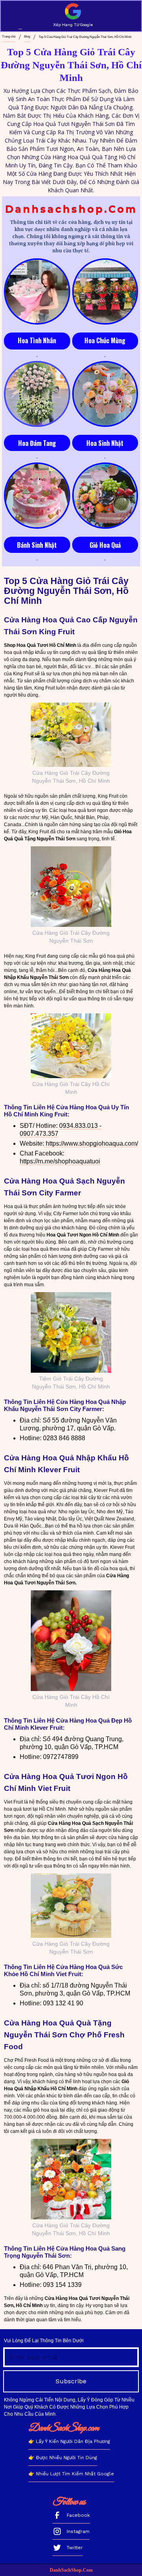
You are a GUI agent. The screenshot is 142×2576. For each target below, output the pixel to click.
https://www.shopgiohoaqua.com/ (91, 1143)
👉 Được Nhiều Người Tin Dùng (63, 2458)
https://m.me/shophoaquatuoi (60, 1161)
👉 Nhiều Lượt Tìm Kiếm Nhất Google (71, 2474)
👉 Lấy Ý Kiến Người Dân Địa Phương (69, 2441)
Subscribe (71, 2381)
